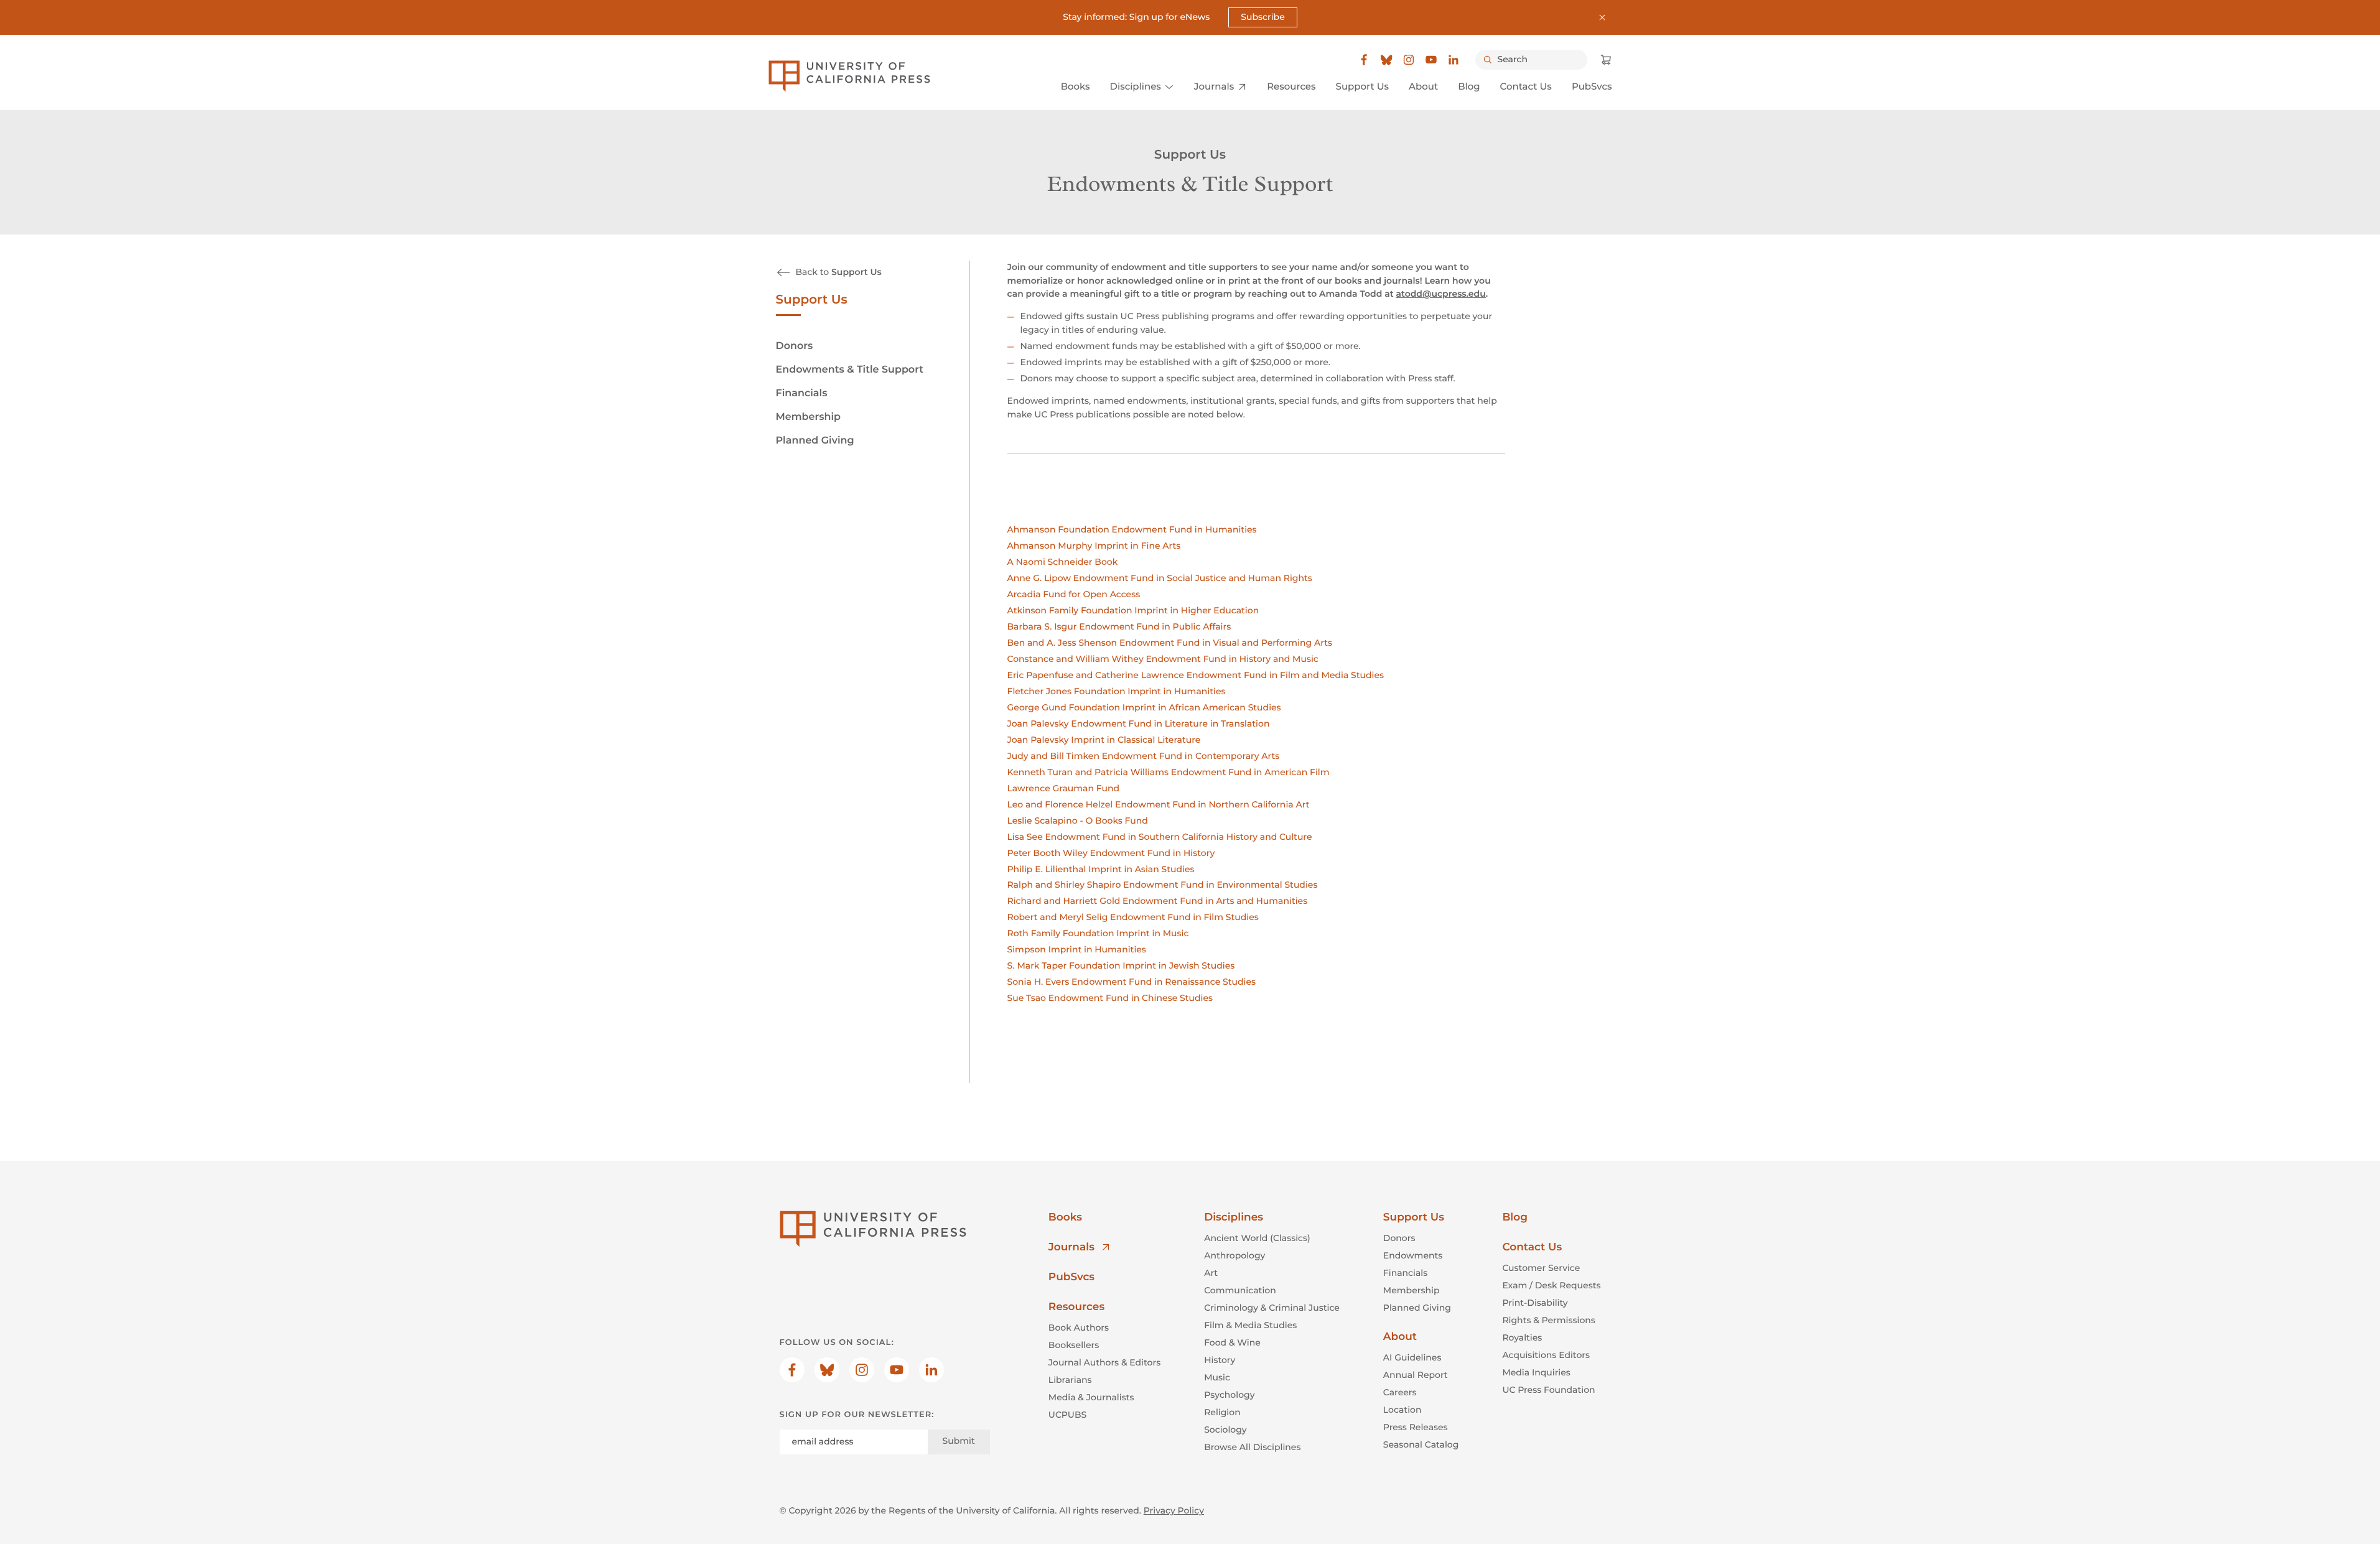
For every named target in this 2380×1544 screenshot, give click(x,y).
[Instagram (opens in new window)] (1409, 60)
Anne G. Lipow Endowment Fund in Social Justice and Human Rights (1160, 578)
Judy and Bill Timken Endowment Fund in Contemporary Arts (1144, 756)
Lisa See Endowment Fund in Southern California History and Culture (1160, 837)
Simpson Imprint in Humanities (1077, 949)
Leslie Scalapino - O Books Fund (1078, 821)
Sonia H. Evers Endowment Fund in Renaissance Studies (1132, 982)
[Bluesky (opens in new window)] (1386, 60)
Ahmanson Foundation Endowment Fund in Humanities (1132, 529)
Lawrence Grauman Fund (1064, 788)
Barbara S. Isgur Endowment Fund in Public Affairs (1119, 626)
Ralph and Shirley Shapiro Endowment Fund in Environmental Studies (1163, 885)
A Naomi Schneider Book (1063, 562)
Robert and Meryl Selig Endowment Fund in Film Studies (1133, 917)
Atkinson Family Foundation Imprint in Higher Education (1133, 610)
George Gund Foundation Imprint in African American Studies (1144, 707)
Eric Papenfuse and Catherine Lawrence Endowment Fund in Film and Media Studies (1196, 675)
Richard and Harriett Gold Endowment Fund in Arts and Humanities (1158, 901)
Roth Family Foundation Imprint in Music (1098, 933)
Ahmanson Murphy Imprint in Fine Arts (1094, 546)
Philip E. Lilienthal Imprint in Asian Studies (1101, 869)
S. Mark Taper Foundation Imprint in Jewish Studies (1121, 965)
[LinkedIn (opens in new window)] (1454, 60)
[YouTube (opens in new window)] (1431, 60)
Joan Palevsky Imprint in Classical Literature (1104, 740)
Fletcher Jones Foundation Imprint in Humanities (1117, 691)
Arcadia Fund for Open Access (1074, 594)
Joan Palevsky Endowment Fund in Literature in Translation (1139, 723)
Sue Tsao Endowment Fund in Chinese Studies (1110, 998)
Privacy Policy (1174, 1510)
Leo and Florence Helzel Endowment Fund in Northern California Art (1159, 804)
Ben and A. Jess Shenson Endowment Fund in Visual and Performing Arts (1170, 643)
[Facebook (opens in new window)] (1364, 60)
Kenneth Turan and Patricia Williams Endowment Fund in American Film (1169, 772)
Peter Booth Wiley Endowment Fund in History (1111, 853)
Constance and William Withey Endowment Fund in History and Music (1163, 659)
